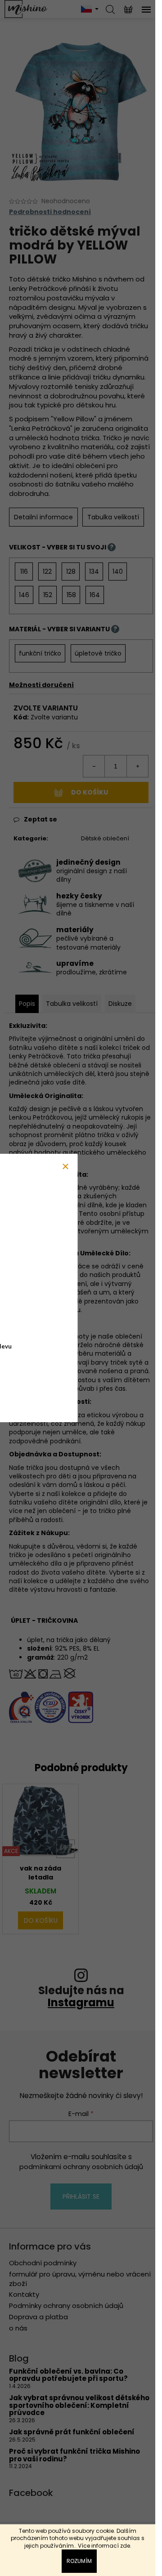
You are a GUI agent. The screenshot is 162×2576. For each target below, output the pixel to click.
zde (125, 2546)
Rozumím (79, 2561)
